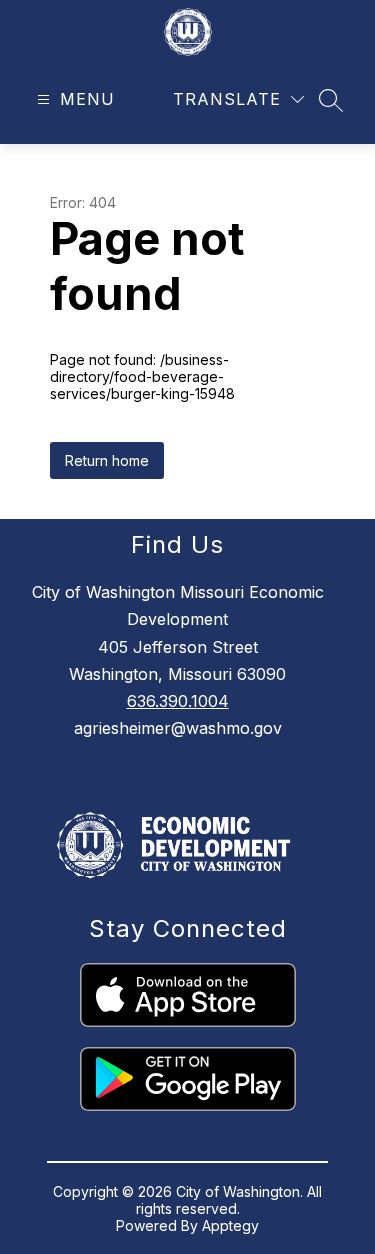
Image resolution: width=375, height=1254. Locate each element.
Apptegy (230, 1225)
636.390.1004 (178, 701)
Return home (107, 460)
